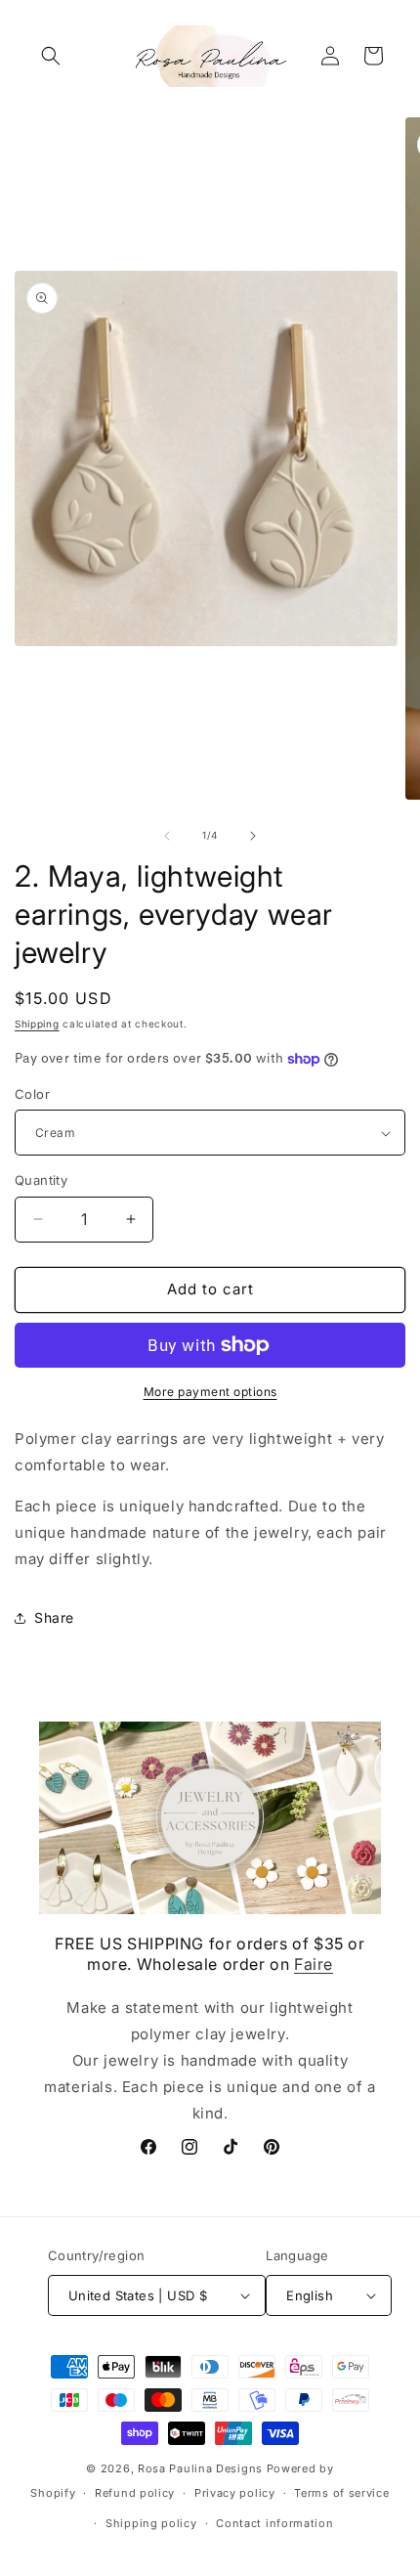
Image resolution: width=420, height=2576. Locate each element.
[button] (51, 56)
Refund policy (135, 2493)
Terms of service (341, 2493)
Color (32, 1094)
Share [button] (54, 1617)
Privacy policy (235, 2493)
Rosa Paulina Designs (200, 2468)
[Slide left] (167, 836)
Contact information (274, 2523)
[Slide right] (253, 836)
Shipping (37, 1024)
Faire (314, 1964)
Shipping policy (151, 2523)
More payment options (210, 1392)
